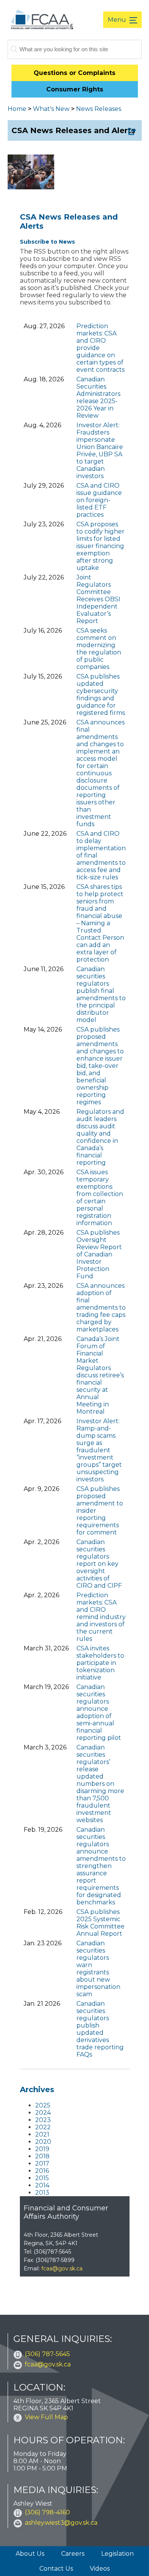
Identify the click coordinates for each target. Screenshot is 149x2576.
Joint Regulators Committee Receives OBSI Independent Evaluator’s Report (98, 599)
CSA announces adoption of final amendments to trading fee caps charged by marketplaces (101, 1308)
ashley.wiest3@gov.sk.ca (61, 2523)
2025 (43, 2105)
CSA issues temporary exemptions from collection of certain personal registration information (100, 1198)
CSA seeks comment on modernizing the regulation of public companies (99, 649)
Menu (118, 20)
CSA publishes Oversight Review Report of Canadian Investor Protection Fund (99, 1254)
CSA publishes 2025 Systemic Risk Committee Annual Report (100, 1923)
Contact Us (56, 2569)
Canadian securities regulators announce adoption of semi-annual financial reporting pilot (99, 1712)
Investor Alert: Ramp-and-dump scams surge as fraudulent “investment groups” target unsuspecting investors (99, 1450)
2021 (42, 2134)
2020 (43, 2142)
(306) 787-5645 (47, 2354)
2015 (42, 2178)
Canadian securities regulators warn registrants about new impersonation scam (98, 1969)
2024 (43, 2113)
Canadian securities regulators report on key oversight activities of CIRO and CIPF (99, 1564)
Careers (73, 2554)
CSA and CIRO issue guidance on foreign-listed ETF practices (99, 500)
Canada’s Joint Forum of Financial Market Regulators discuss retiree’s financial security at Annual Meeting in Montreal (100, 1375)
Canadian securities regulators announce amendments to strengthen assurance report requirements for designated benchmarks (101, 1866)
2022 (43, 2127)
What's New (51, 109)
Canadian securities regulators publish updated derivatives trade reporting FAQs (100, 2029)
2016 (42, 2171)
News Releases (99, 109)
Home (17, 109)
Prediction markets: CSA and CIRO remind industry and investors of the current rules (101, 1617)
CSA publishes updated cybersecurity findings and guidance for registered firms (101, 695)
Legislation (117, 2554)
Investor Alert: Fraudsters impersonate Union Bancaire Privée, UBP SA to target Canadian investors (100, 451)
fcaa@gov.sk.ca (62, 2268)
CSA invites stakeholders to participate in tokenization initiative (100, 1663)
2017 (42, 2163)
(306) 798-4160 (47, 2512)
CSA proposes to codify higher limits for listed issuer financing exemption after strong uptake (100, 546)
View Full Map (46, 2417)
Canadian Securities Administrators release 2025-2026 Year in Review (98, 397)
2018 (42, 2156)
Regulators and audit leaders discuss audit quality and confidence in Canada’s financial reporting (100, 1137)
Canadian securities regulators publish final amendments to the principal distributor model (101, 994)
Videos (100, 2569)
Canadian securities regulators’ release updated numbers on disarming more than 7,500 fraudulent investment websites (100, 1784)
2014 (42, 2185)
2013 (42, 2193)
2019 (42, 2149)
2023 (43, 2120)
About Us (30, 2554)
